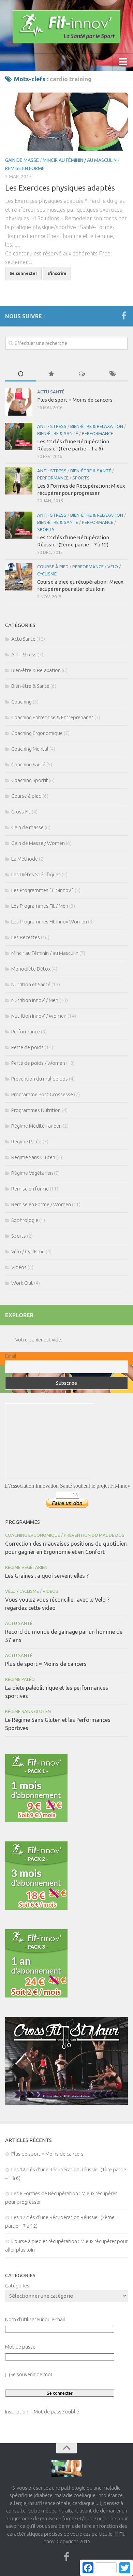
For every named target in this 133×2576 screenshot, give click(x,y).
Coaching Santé (28, 764)
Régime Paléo (26, 1141)
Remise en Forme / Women (41, 1204)
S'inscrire (57, 273)
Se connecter (23, 273)
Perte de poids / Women (38, 1063)
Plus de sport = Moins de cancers (75, 400)
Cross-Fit (21, 812)
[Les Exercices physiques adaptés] (66, 122)
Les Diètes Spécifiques (36, 874)
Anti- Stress (52, 426)
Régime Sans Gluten (33, 1157)
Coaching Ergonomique (37, 733)
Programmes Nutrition (36, 1110)
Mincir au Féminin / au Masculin (80, 160)
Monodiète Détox (31, 969)
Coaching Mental (30, 749)
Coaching (21, 702)
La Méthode (25, 859)
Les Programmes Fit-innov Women (49, 922)
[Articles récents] (20, 374)
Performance (98, 433)
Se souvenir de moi (31, 2374)
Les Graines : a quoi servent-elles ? (47, 1576)
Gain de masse (22, 160)
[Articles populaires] (51, 374)
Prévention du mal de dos (40, 1079)
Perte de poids (27, 1047)
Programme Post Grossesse (42, 1094)
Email (11, 1356)
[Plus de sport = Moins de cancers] (19, 402)
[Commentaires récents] (82, 374)
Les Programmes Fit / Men (40, 906)
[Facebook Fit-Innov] (124, 316)
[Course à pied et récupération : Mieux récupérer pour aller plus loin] (19, 577)
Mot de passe (20, 2347)
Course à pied (53, 567)
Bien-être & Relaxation (97, 426)
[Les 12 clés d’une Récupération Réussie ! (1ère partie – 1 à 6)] (19, 436)
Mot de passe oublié (56, 2412)
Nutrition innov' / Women (39, 1016)
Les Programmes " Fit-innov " (42, 890)
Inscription (17, 2412)
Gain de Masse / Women (38, 843)
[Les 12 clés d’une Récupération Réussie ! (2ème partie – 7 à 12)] (19, 525)
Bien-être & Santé (58, 433)
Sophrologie (25, 1220)
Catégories (17, 2286)
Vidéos (19, 1267)
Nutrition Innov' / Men (35, 1000)
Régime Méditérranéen (36, 1126)
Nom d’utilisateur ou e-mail (35, 2319)
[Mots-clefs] (113, 374)
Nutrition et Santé (31, 984)
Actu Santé (51, 392)
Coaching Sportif (29, 780)
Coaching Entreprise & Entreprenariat (52, 717)
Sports (81, 478)
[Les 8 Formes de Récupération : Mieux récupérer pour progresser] (19, 481)
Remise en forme (25, 168)
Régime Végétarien (32, 1173)
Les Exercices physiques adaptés (60, 188)
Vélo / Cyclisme (28, 1251)
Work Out (22, 1283)
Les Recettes (26, 937)
